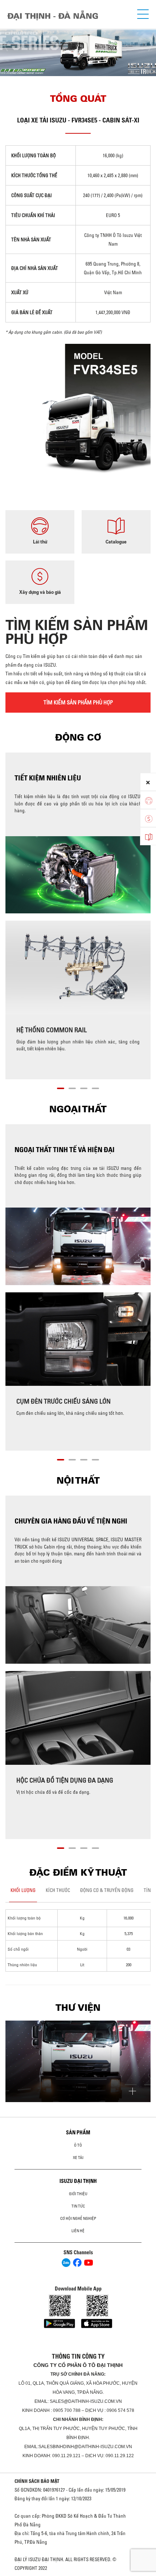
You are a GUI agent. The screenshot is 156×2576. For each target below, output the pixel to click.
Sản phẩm (78, 2133)
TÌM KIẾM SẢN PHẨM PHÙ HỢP (78, 702)
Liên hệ (78, 2231)
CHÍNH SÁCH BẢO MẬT (37, 2481)
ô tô (78, 2145)
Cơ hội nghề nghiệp (78, 2218)
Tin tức (78, 2206)
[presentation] (9, 46)
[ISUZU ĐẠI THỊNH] (53, 15)
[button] (61, 1087)
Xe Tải (78, 2158)
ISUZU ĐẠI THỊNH (78, 2181)
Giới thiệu (78, 2194)
